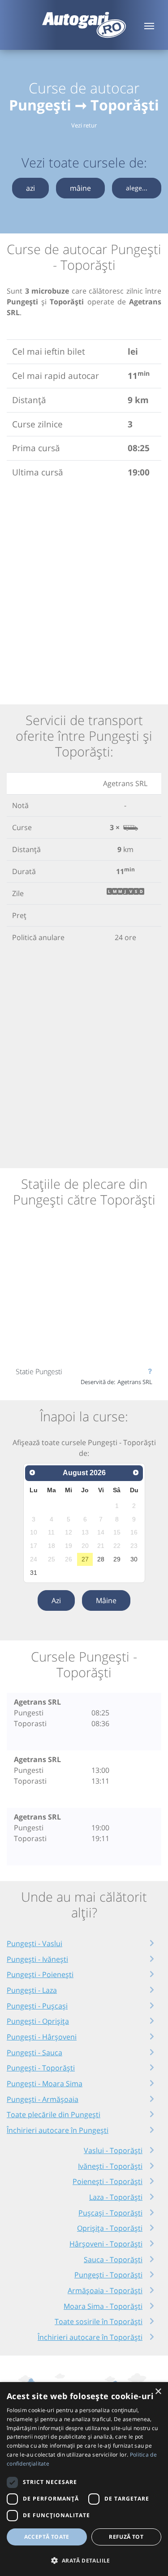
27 (85, 1559)
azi (30, 188)
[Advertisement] (84, 590)
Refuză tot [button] (126, 2537)
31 (34, 1573)
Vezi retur (84, 125)
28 (101, 1559)
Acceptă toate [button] (47, 2537)
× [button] (158, 2392)
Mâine (106, 1600)
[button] (84, 2560)
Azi (56, 1600)
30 (134, 1559)
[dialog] (84, 2479)
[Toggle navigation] (149, 25)
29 (117, 1559)
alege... (137, 188)
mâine (80, 188)
